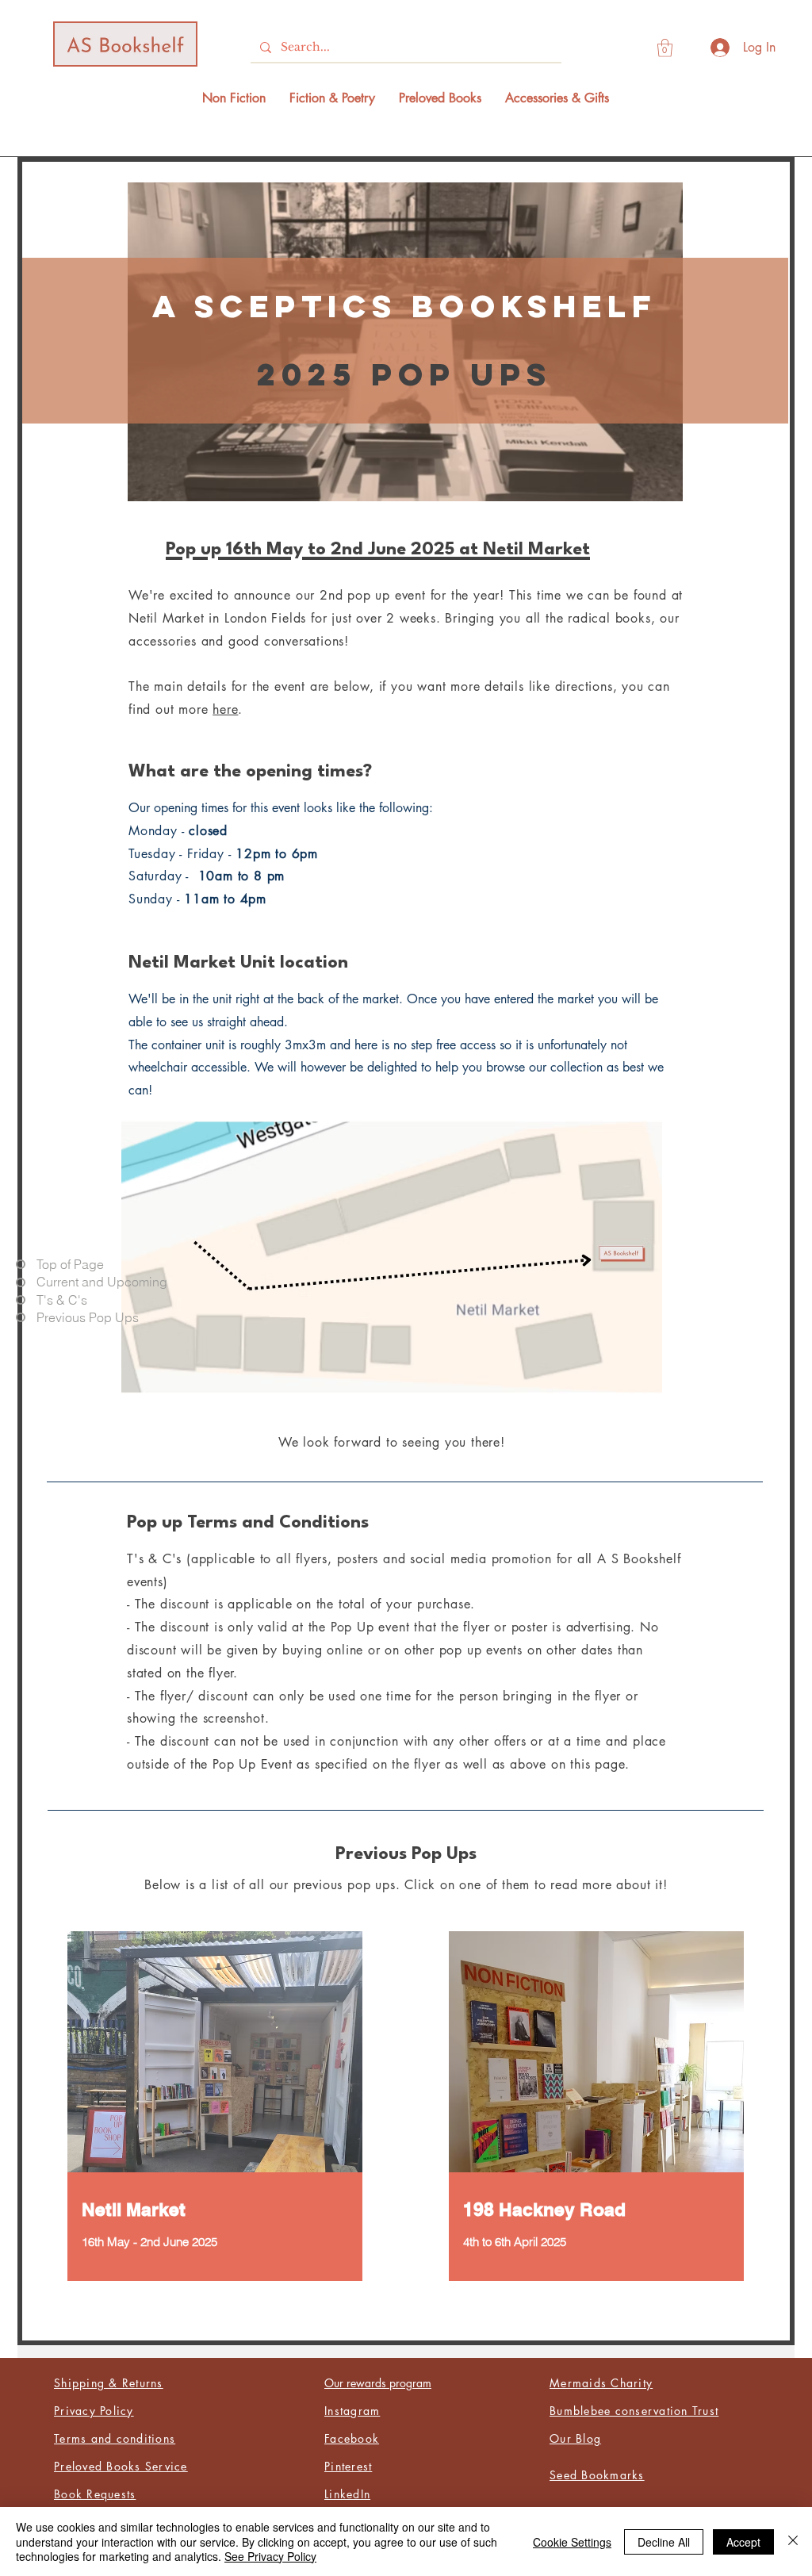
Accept (743, 2542)
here (225, 709)
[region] (215, 2109)
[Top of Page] (21, 1264)
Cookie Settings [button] (572, 2542)
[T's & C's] (21, 1300)
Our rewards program (378, 2383)
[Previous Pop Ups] (21, 1317)
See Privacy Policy (270, 2556)
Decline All (664, 2542)
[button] (665, 48)
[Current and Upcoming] (21, 1282)
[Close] (793, 2541)
